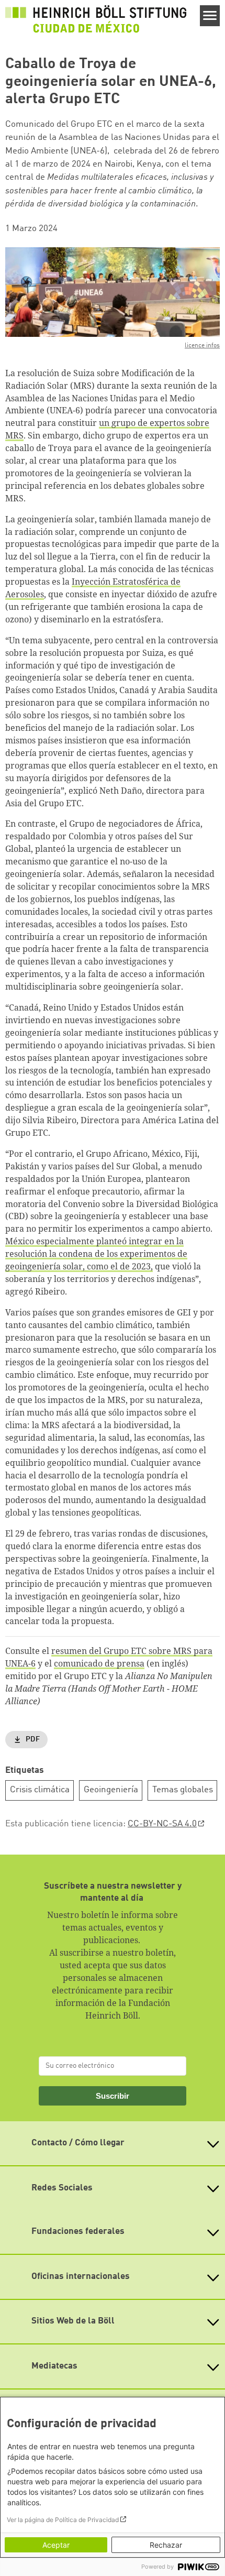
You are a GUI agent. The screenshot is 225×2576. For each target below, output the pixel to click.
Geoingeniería (111, 1790)
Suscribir (113, 2096)
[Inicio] (96, 19)
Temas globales (183, 1790)
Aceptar (56, 2545)
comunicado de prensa (99, 1663)
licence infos (202, 346)
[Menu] (210, 16)
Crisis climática (40, 1790)
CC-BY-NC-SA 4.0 (162, 1824)
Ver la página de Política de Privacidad (63, 2520)
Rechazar (166, 2545)
